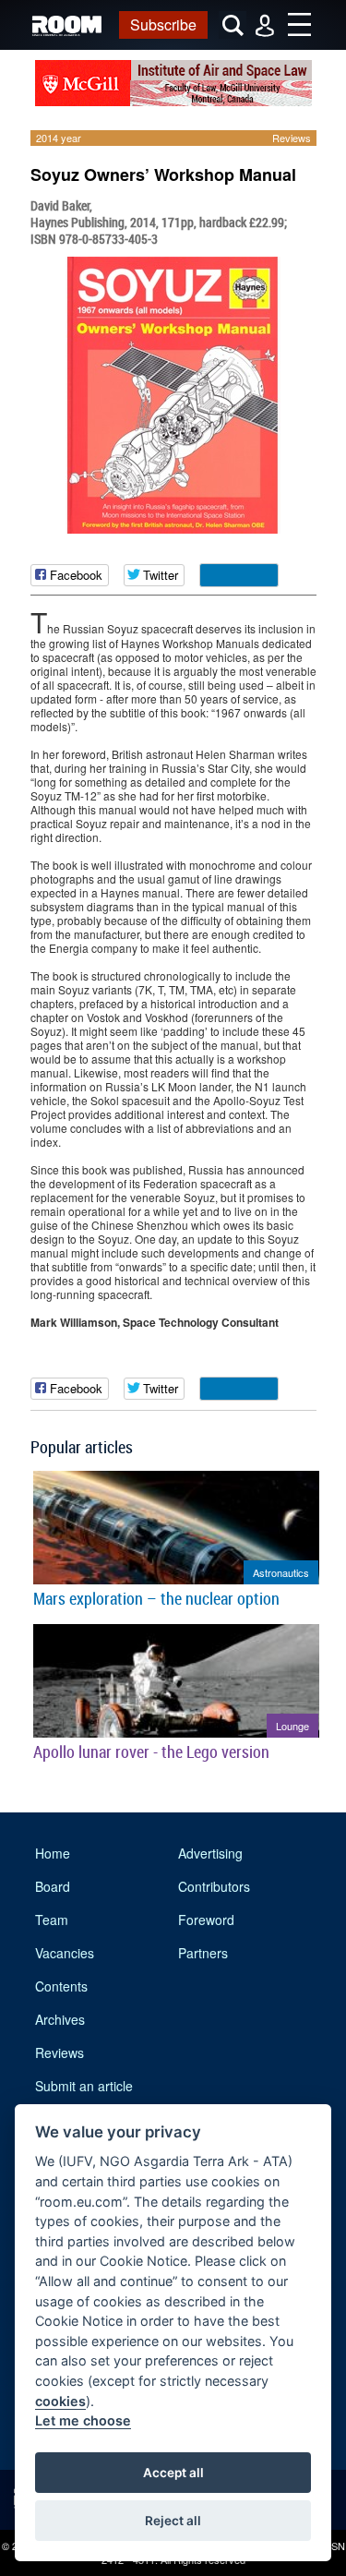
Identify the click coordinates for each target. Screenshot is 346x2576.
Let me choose (83, 2420)
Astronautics (281, 1572)
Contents (61, 1986)
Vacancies (65, 1953)
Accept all (173, 2473)
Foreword (206, 1920)
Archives (60, 2019)
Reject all (173, 2521)
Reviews (292, 138)
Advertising (210, 1853)
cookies (60, 2401)
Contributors (214, 1886)
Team (52, 1920)
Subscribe (163, 24)
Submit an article (84, 2086)
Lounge (292, 1726)
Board (53, 1886)
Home (53, 1853)
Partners (203, 1953)
